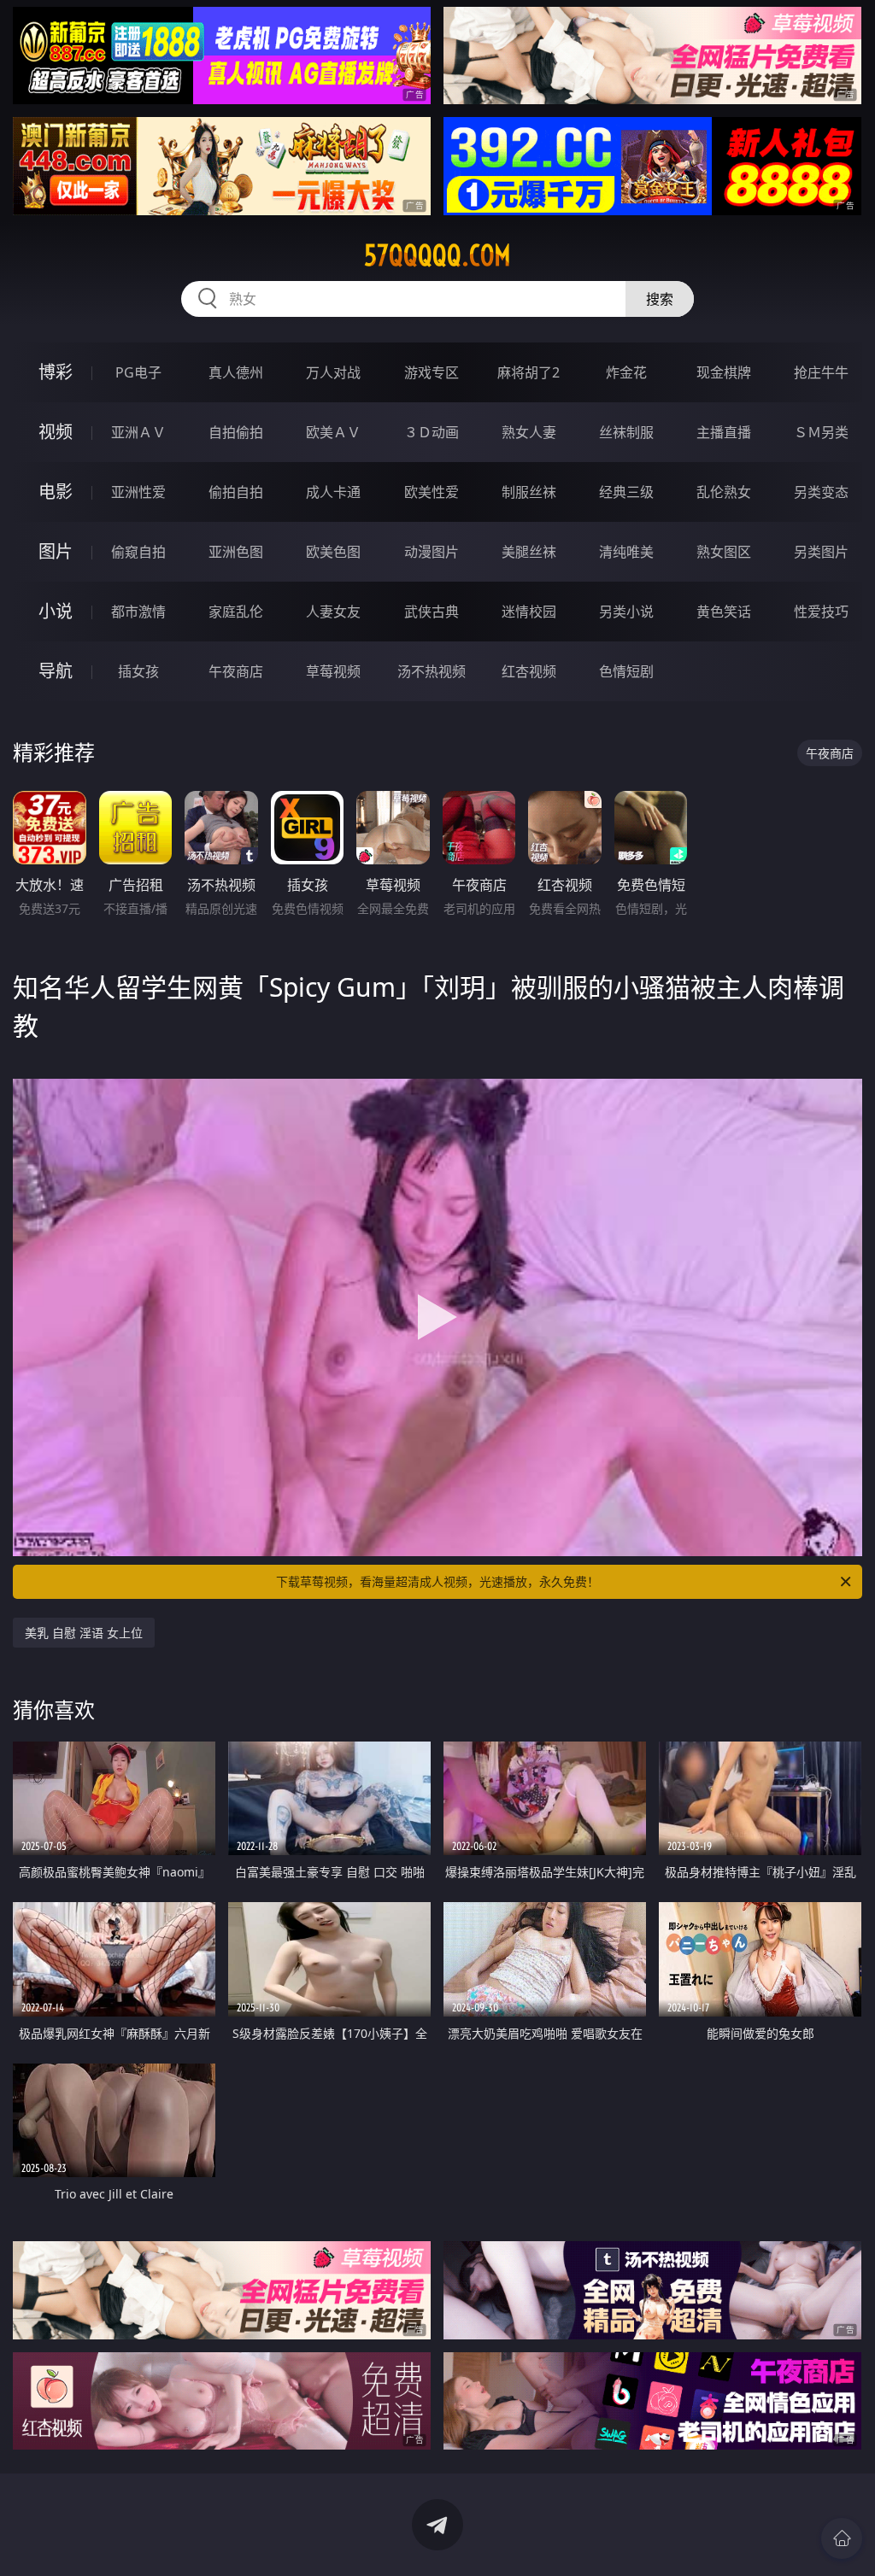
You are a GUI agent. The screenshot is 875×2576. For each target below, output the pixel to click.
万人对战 (333, 372)
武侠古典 (432, 612)
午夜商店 (236, 671)
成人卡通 (333, 492)
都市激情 (138, 612)
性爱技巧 (821, 612)
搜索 (660, 299)
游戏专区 (432, 372)
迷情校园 (529, 612)
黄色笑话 (724, 612)
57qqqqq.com (437, 255)
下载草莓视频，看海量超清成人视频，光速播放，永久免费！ (437, 1581)
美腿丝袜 (529, 552)
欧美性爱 (432, 492)
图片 (56, 551)
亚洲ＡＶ (138, 432)
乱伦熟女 (724, 492)
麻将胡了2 (529, 372)
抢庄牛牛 (821, 372)
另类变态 (821, 492)
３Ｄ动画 (432, 432)
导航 (56, 671)
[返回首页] (842, 2538)
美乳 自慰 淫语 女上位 (84, 1633)
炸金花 (626, 372)
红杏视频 (529, 671)
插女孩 (138, 671)
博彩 (56, 372)
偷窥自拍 (138, 552)
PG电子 (138, 372)
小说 (56, 611)
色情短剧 (626, 671)
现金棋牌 (724, 372)
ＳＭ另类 (821, 432)
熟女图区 (724, 552)
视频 (56, 432)
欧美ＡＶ (333, 432)
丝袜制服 (626, 432)
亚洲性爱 (138, 492)
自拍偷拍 (236, 432)
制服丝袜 (529, 492)
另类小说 (626, 612)
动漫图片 (432, 552)
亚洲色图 (236, 552)
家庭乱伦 (236, 612)
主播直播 (724, 432)
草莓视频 (333, 671)
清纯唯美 (626, 552)
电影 (56, 492)
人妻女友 (333, 612)
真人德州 (236, 372)
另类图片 (821, 552)
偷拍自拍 (236, 492)
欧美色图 (333, 552)
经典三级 (626, 492)
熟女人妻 (529, 432)
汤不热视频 (432, 671)
